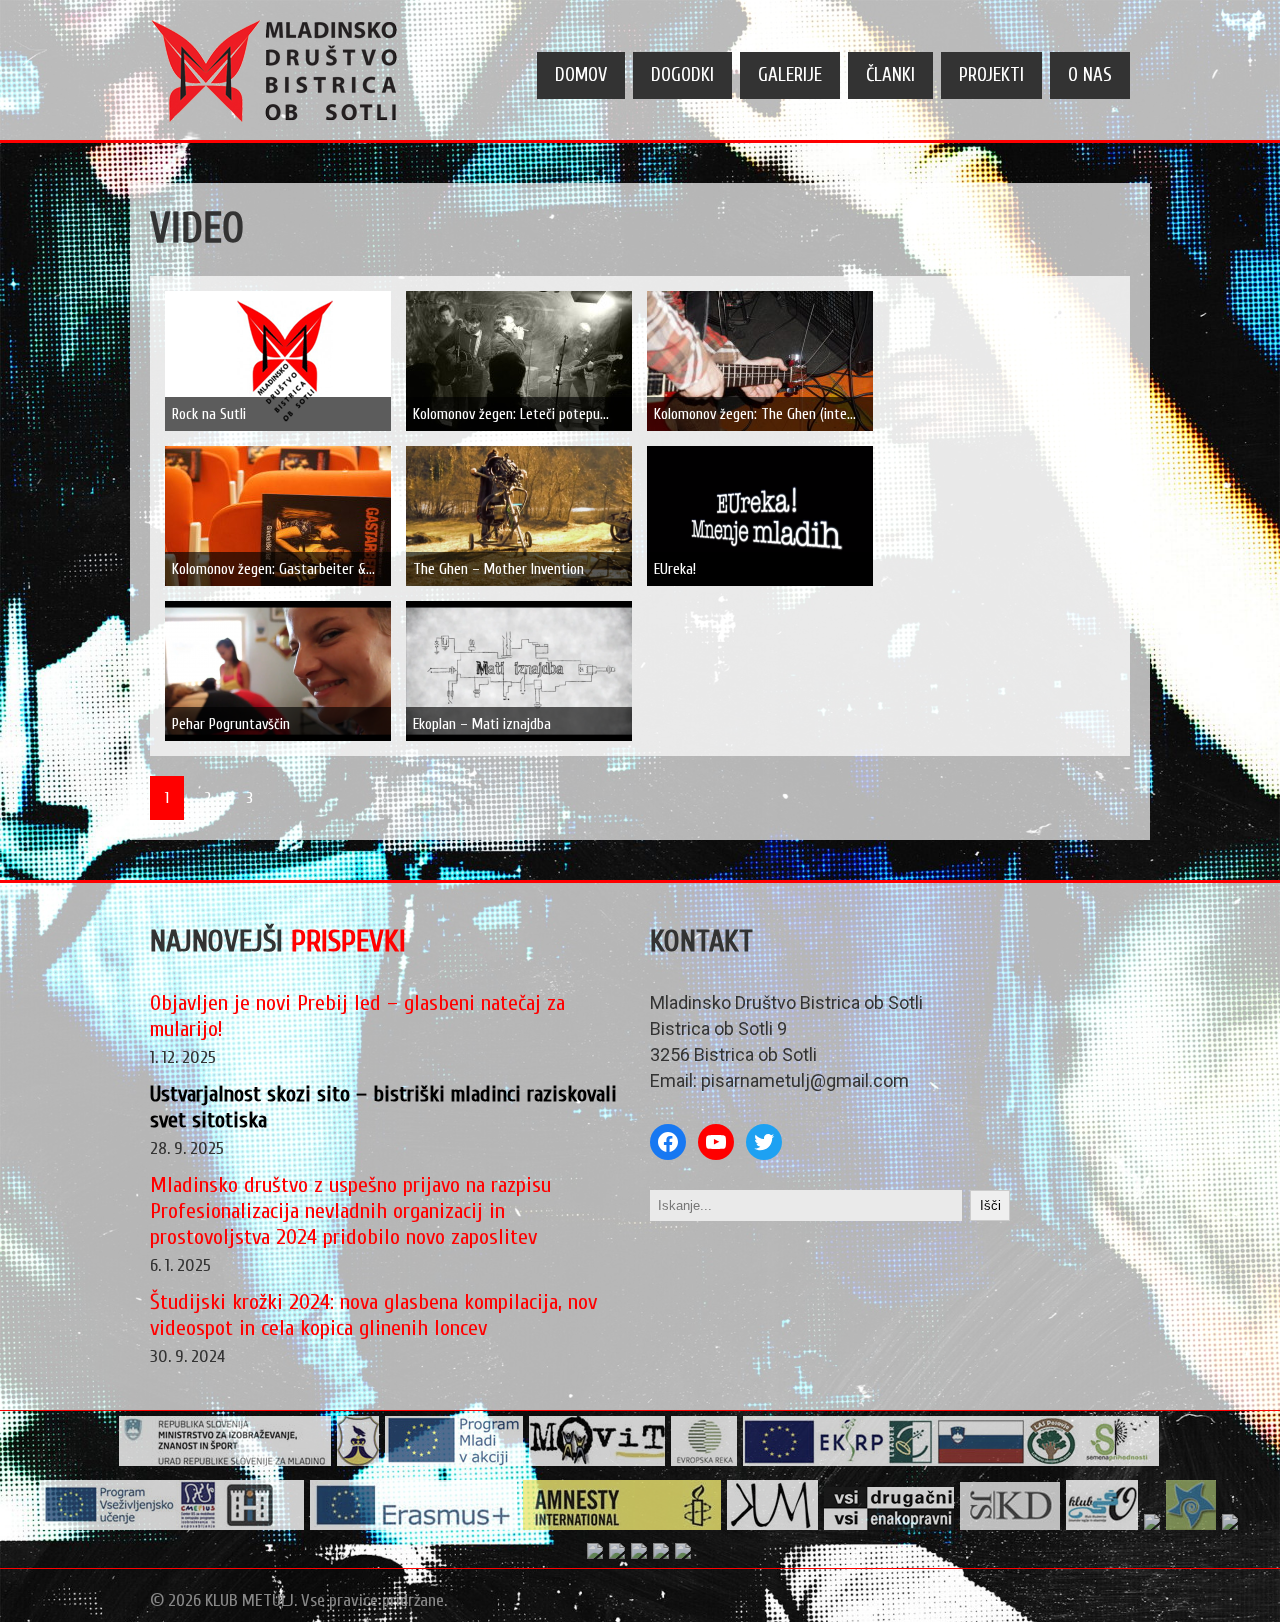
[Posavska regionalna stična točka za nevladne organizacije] (1230, 1525)
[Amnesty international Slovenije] (622, 1525)
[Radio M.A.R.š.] (1152, 1525)
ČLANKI (890, 75)
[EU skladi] (639, 1554)
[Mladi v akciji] (454, 1461)
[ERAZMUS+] (414, 1525)
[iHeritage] (172, 1525)
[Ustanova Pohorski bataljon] (595, 1554)
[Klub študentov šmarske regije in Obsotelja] (1102, 1525)
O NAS (1090, 75)
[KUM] (773, 1525)
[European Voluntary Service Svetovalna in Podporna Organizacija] (1191, 1525)
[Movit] (597, 1461)
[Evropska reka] (704, 1461)
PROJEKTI (991, 75)
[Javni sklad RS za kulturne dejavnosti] (1010, 1525)
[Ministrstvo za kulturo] (661, 1554)
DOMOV (581, 75)
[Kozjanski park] (617, 1554)
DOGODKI (682, 75)
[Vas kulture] (683, 1554)
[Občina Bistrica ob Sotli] (358, 1461)
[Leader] (951, 1461)
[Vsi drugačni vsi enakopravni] (889, 1525)
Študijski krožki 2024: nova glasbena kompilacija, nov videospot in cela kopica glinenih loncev (373, 1315)
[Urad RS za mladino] (225, 1461)
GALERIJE (790, 75)
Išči (990, 1205)
